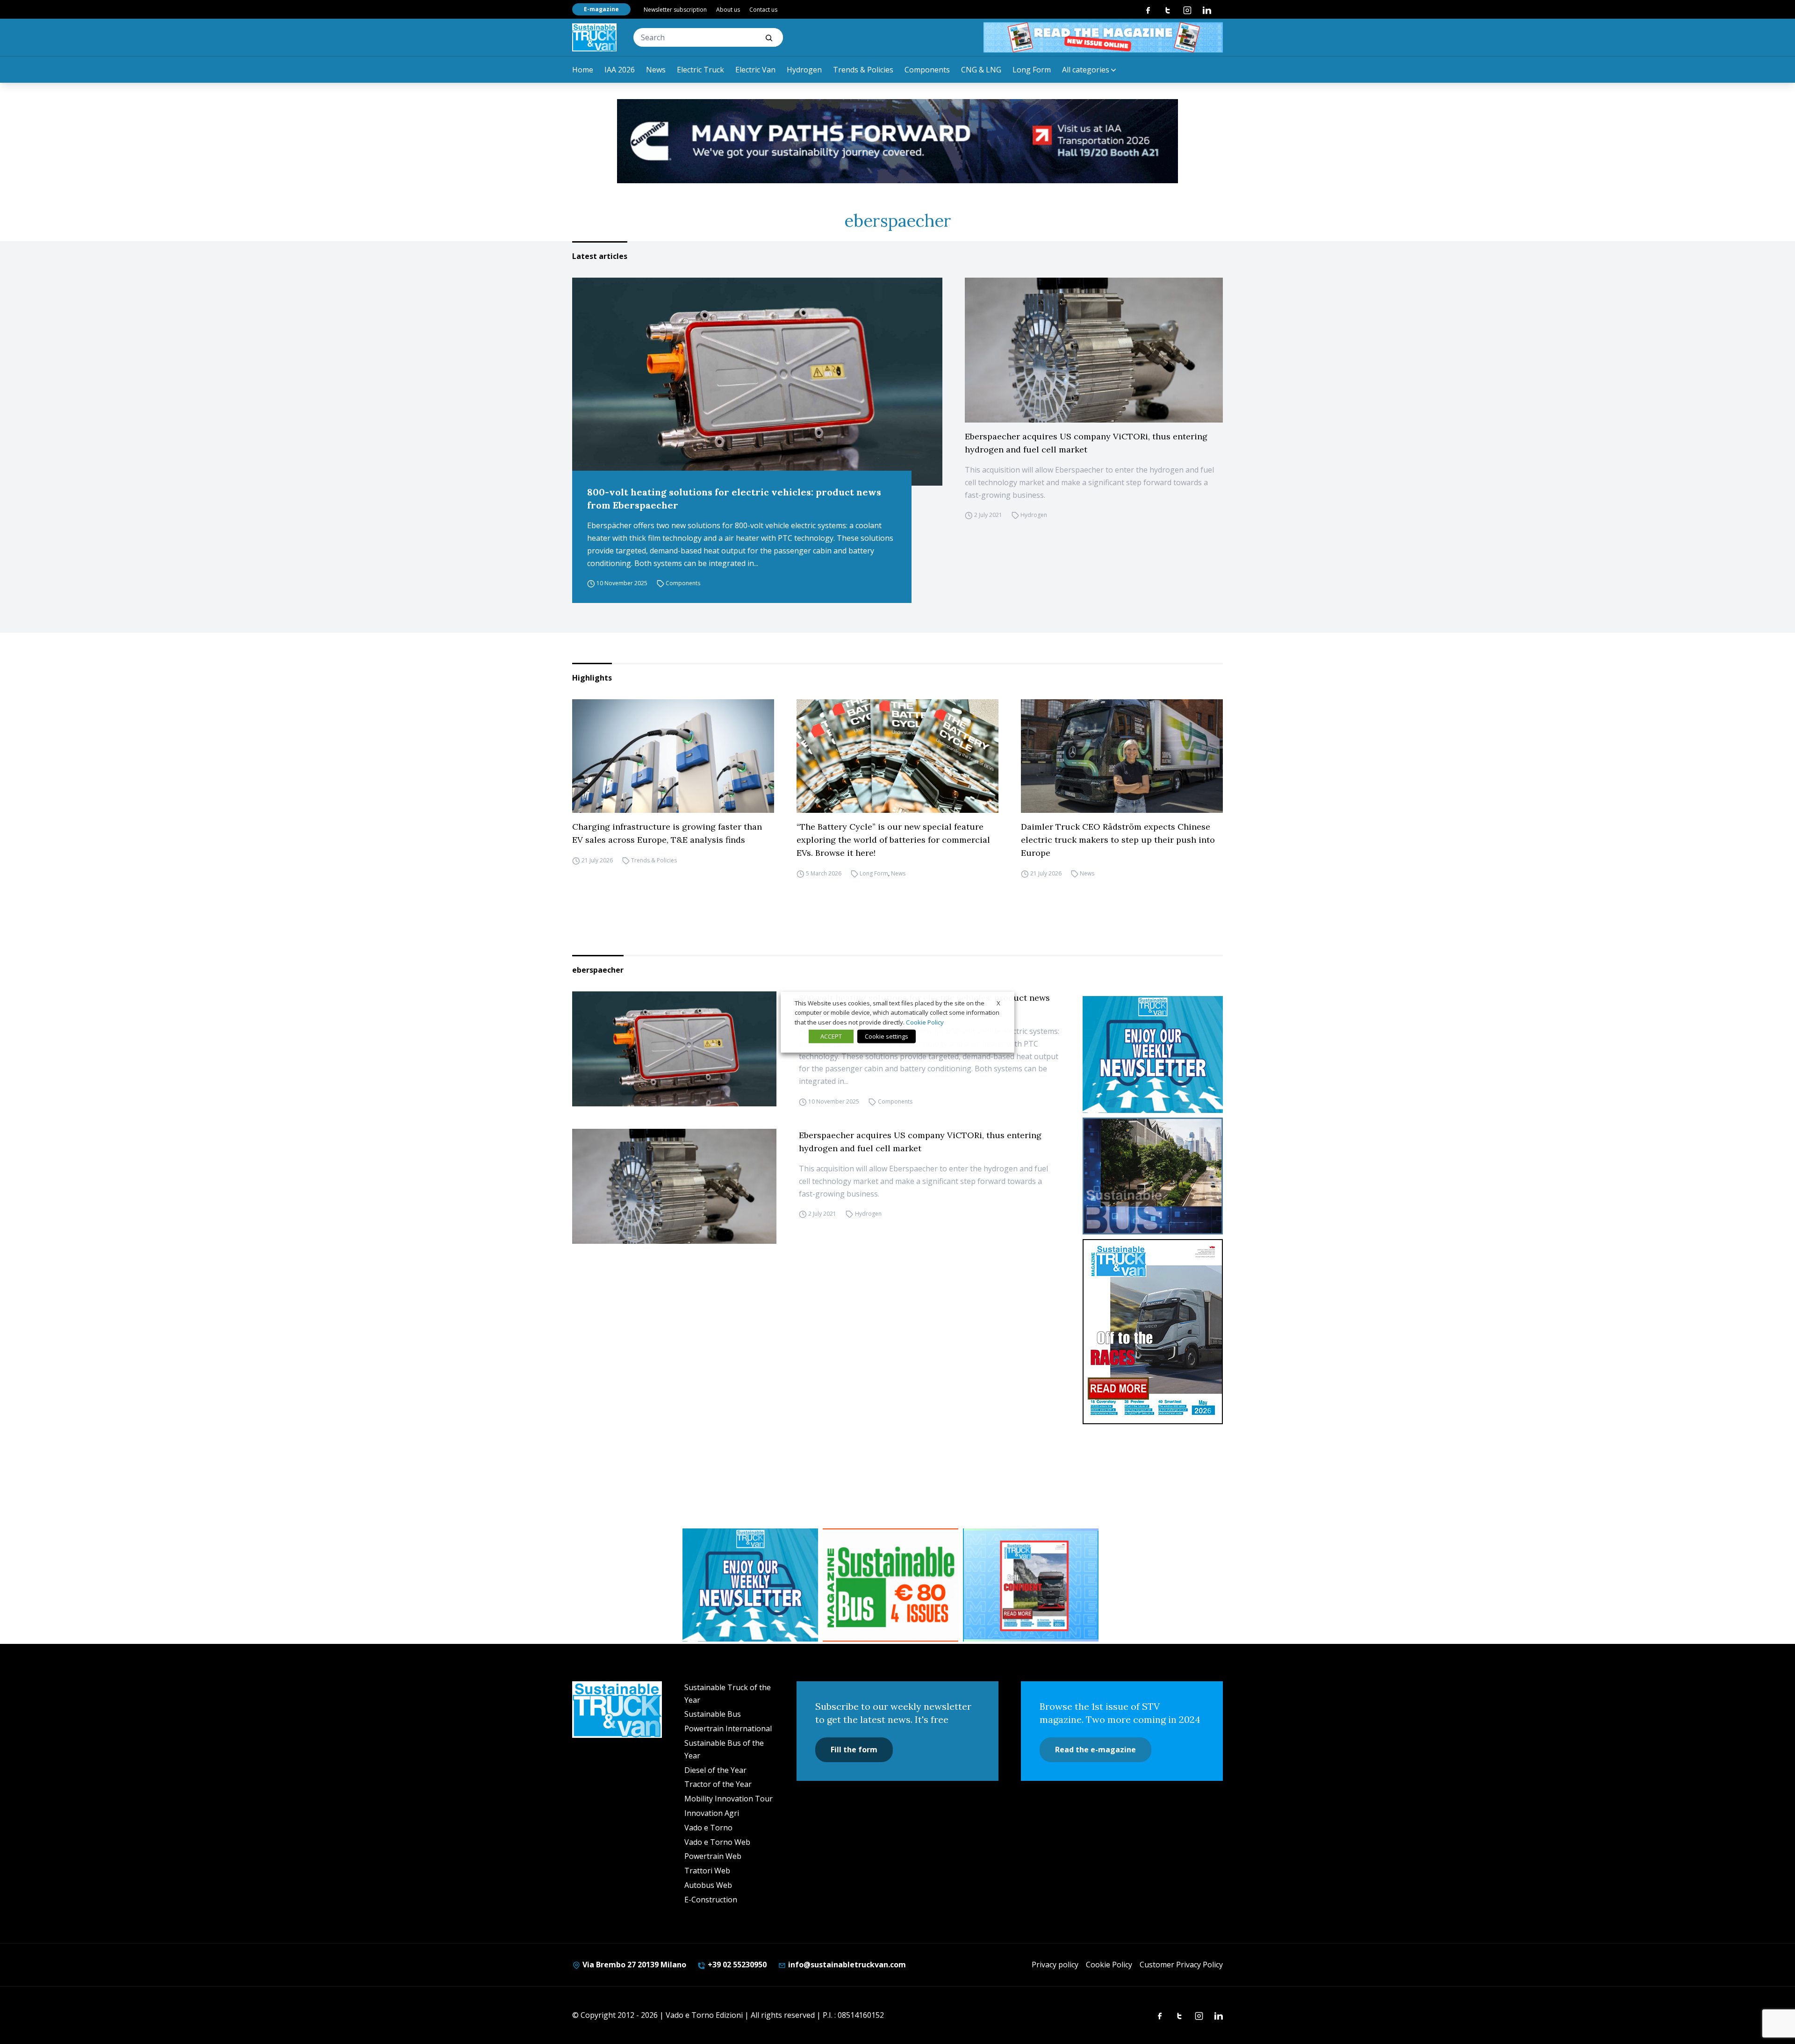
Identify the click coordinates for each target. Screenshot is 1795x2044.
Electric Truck (700, 70)
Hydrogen (804, 70)
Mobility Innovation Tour (729, 1799)
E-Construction (711, 1900)
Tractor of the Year (718, 1784)
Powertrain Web (713, 1856)
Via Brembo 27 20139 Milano (633, 1965)
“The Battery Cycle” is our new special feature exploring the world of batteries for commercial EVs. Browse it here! (893, 840)
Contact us (763, 10)
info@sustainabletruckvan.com (846, 1965)
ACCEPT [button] (831, 1036)
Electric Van (755, 70)
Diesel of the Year (715, 1770)
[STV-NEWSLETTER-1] (1153, 1054)
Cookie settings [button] (887, 1036)
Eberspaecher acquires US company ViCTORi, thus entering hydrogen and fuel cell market (1086, 443)
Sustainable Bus (713, 1714)
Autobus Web (708, 1885)
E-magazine (601, 9)
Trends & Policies (863, 70)
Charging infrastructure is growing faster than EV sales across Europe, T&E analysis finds (667, 833)
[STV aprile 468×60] (1103, 37)
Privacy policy (1055, 1965)
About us (728, 10)
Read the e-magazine (1095, 1750)
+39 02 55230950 (736, 1965)
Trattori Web (707, 1871)
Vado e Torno (708, 1828)
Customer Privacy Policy (1181, 1965)
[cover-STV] (1153, 1332)
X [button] (998, 1003)
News (656, 70)
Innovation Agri (712, 1813)
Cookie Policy (1109, 1965)
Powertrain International (728, 1728)
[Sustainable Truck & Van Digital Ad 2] (897, 141)
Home (583, 70)
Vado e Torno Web (717, 1842)
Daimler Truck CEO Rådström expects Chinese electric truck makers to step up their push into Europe (1118, 840)
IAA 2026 (620, 70)
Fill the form (854, 1750)
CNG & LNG (981, 70)
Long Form (1032, 70)
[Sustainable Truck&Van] (594, 37)
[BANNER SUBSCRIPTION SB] (890, 1585)
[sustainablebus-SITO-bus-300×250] (1153, 1176)
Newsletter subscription (675, 10)
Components (927, 70)
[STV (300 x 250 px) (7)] (1031, 1585)
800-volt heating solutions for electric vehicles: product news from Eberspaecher (734, 498)
